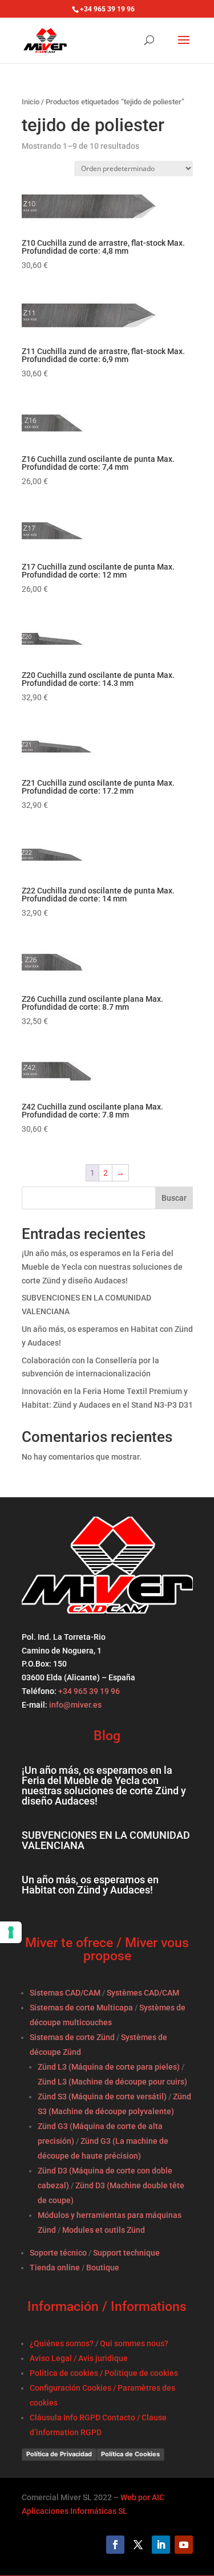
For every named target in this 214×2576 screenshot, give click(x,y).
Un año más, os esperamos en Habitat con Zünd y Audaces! (90, 1885)
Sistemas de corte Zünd (72, 2037)
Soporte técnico (58, 2253)
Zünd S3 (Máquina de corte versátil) (102, 2096)
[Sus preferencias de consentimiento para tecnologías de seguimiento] (11, 1932)
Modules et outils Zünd (104, 2230)
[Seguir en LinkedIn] (161, 2545)
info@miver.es (75, 1705)
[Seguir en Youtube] (184, 2545)
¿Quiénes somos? (62, 2343)
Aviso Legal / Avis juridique (79, 2358)
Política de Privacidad (59, 2454)
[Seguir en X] (138, 2545)
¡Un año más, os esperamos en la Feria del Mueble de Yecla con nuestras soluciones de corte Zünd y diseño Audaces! (102, 1267)
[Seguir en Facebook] (115, 2545)
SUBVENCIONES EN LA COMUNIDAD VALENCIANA (106, 1840)
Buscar (174, 1198)
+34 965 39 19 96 (88, 1691)
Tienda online (55, 2268)
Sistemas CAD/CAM (65, 1993)
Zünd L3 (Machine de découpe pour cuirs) (112, 2082)
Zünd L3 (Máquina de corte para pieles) (109, 2067)
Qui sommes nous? (134, 2343)
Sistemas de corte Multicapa (81, 2008)
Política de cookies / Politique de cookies (104, 2373)
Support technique (126, 2253)
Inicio (31, 102)
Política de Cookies (130, 2454)
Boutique (103, 2268)
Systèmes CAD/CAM (143, 1993)
